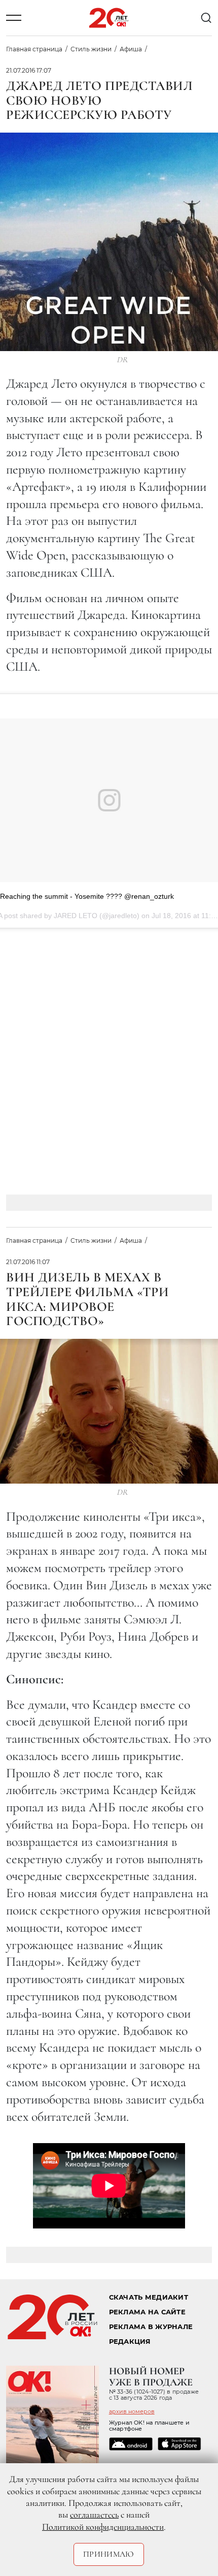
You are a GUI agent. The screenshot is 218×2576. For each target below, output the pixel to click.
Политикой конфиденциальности (103, 2527)
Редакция (130, 2342)
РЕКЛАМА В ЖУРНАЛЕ (151, 2327)
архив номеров (132, 2411)
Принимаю (109, 2554)
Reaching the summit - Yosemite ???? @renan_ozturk (87, 896)
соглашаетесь (94, 2515)
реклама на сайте (147, 2312)
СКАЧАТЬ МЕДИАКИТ (149, 2297)
